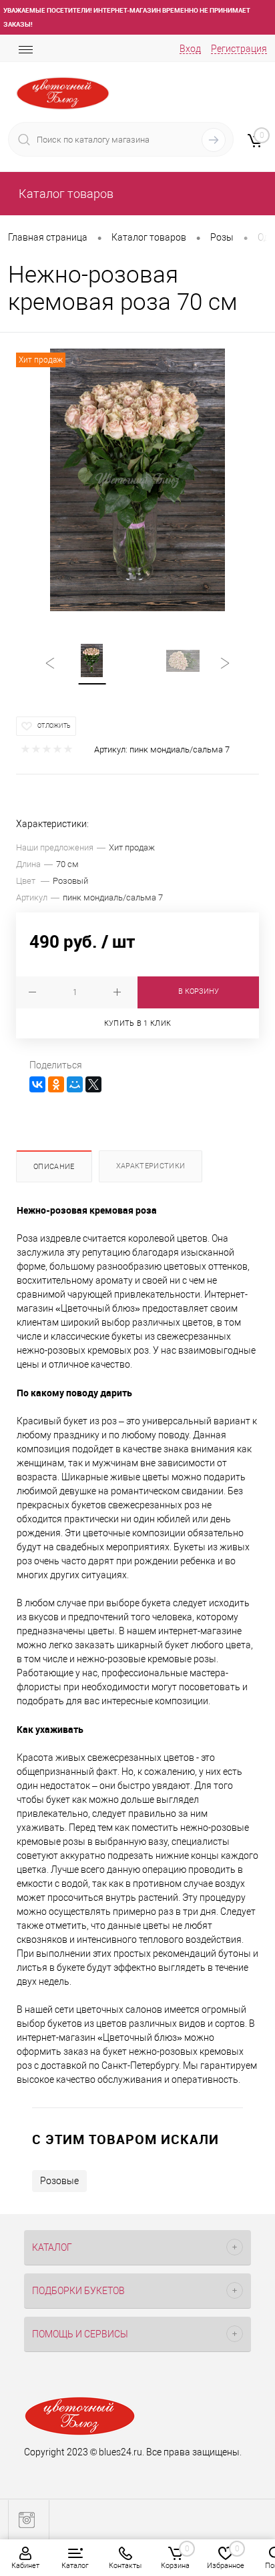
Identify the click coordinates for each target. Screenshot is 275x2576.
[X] (93, 1084)
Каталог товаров (65, 194)
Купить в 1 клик (138, 1023)
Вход (190, 49)
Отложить (54, 726)
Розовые (59, 2181)
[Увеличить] (137, 480)
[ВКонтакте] (37, 1084)
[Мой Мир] (75, 1084)
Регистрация (239, 49)
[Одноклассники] (56, 1084)
